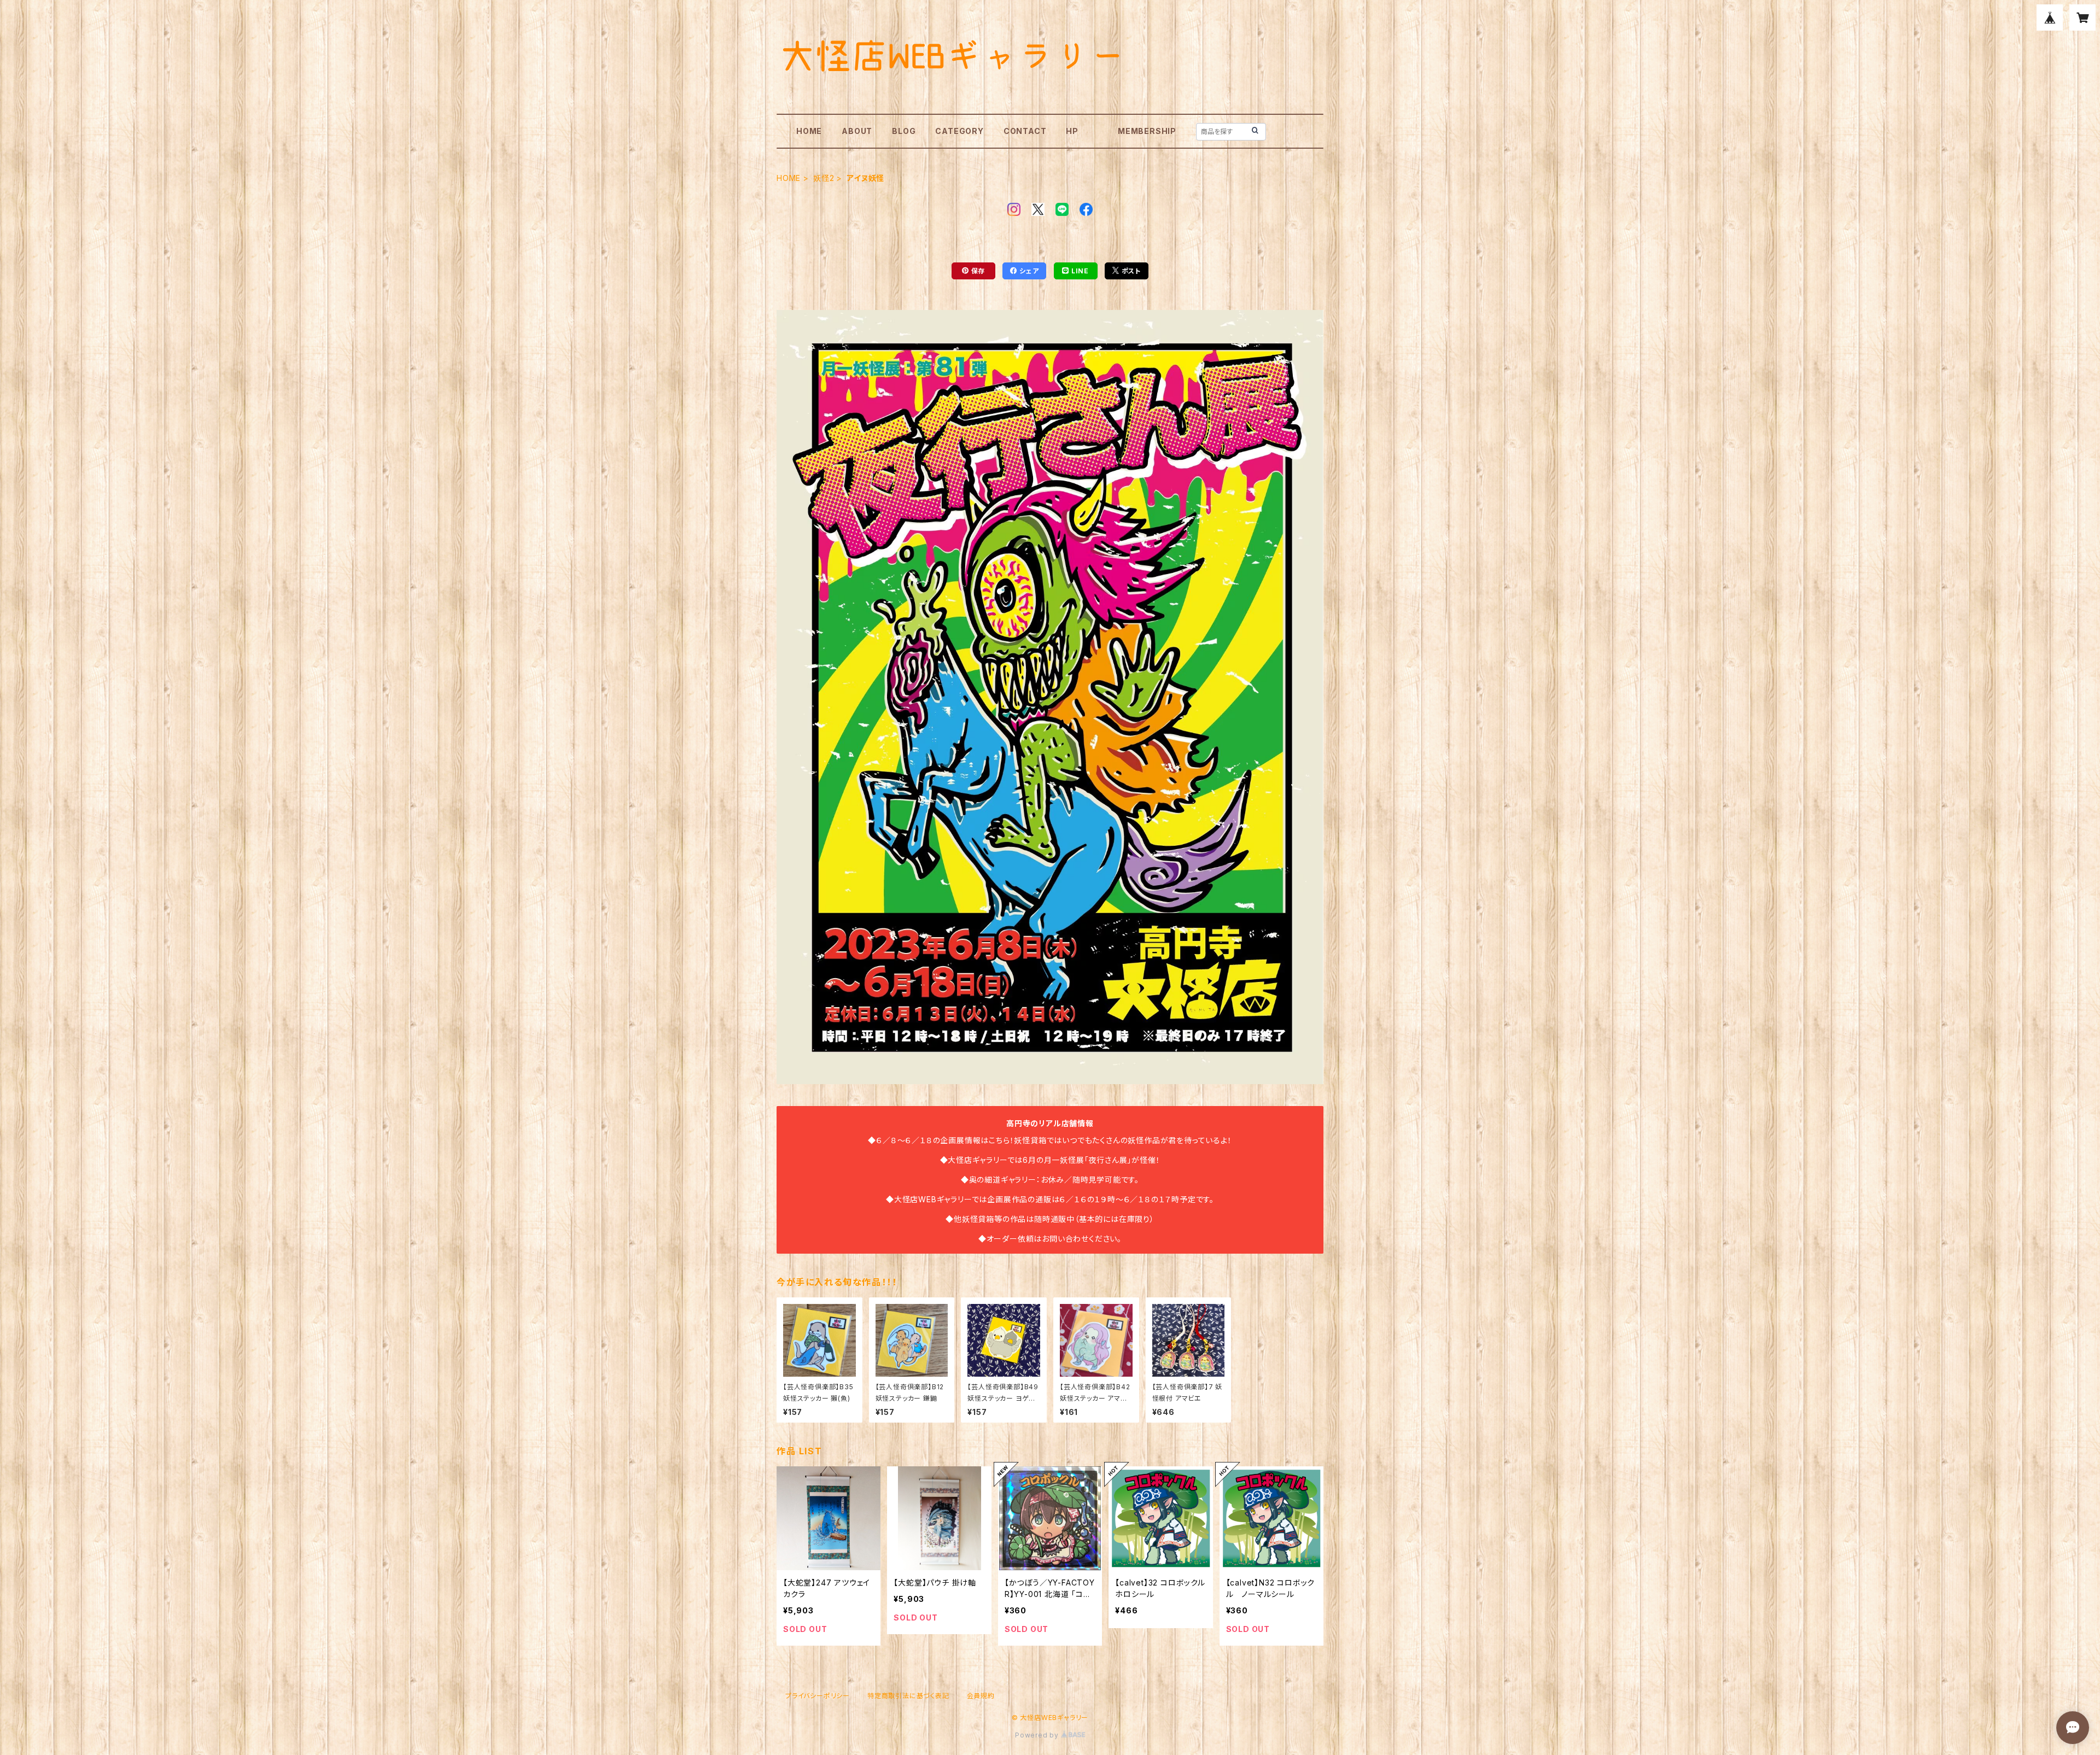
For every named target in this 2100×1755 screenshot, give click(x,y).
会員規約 (981, 1696)
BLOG (904, 131)
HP (1072, 131)
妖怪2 (824, 178)
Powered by (1038, 1735)
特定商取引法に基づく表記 (908, 1696)
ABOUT (857, 131)
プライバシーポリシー (818, 1696)
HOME (809, 131)
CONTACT (1025, 131)
